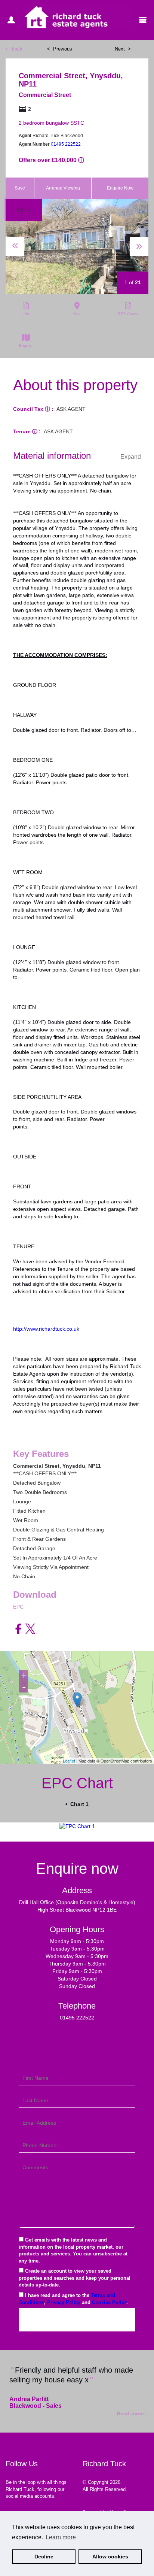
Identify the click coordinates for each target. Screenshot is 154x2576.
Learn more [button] (61, 2537)
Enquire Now (120, 188)
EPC (18, 1607)
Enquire (26, 346)
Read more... (133, 2413)
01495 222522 (66, 144)
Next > (123, 49)
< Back (14, 49)
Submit (77, 2319)
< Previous (60, 49)
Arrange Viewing (63, 188)
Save (20, 188)
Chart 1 (79, 1804)
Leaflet (69, 1761)
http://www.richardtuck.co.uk (46, 1329)
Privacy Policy (64, 2302)
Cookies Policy (109, 2302)
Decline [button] (44, 2557)
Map (77, 314)
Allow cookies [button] (110, 2557)
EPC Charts (128, 314)
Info (26, 314)
